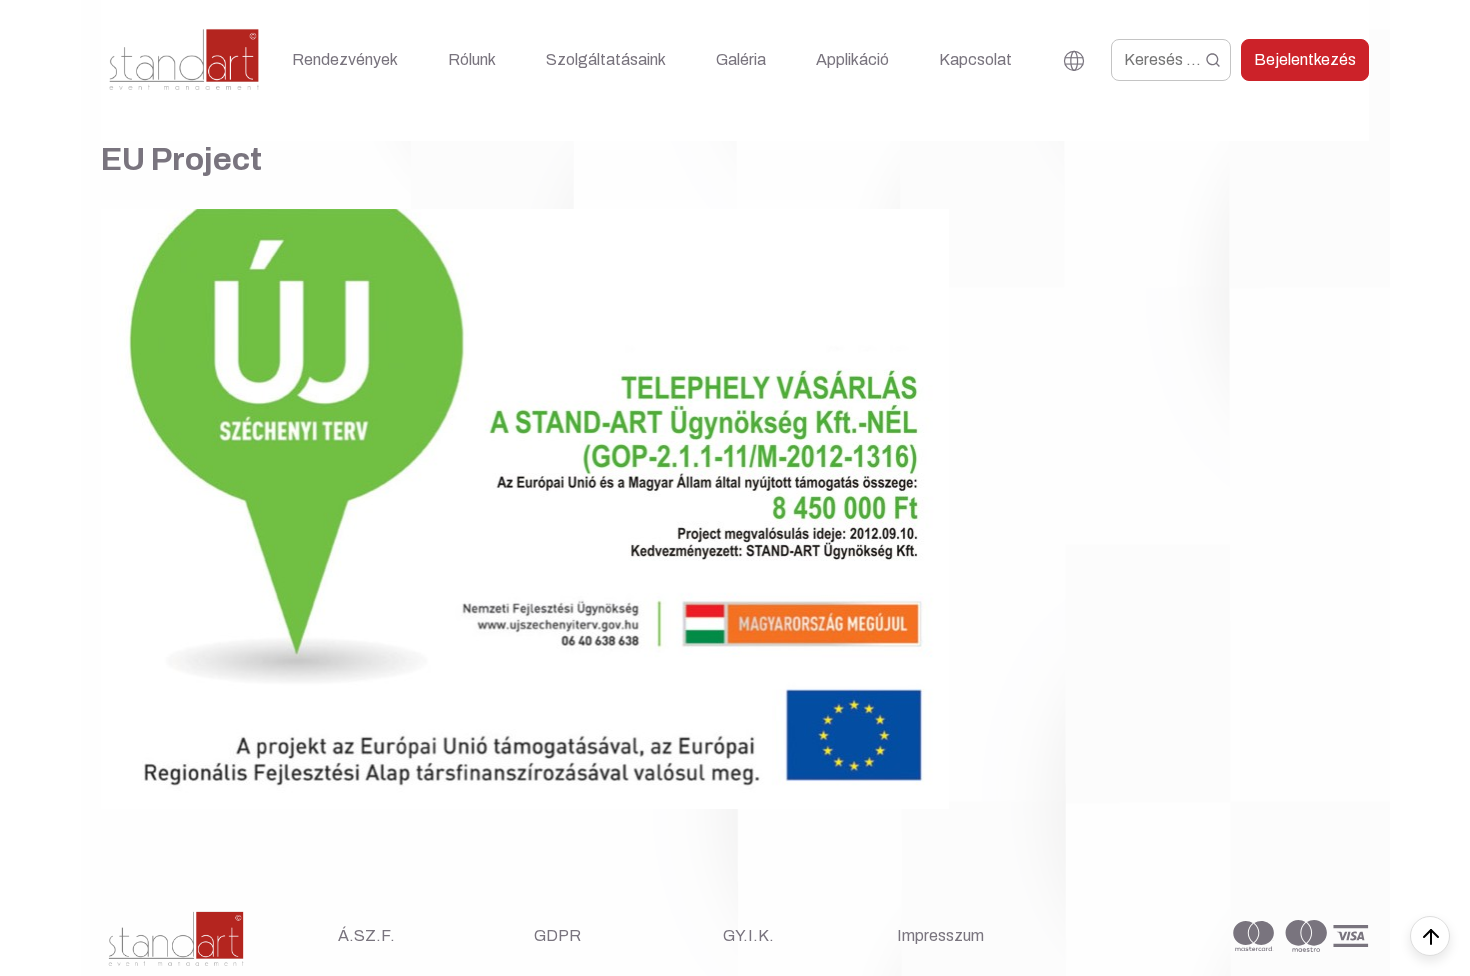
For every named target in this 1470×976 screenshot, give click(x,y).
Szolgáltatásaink (606, 59)
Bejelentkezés (1305, 59)
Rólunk (472, 59)
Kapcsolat (975, 59)
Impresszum (940, 935)
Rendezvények (345, 59)
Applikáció (852, 59)
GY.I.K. (748, 935)
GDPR (557, 935)
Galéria (741, 59)
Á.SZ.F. (366, 935)
